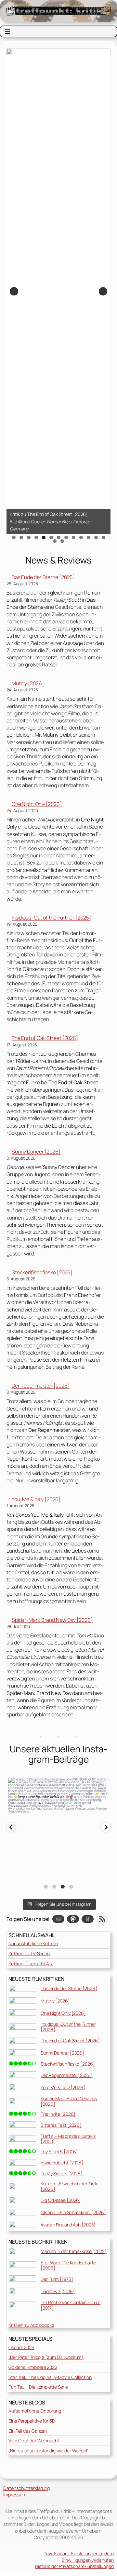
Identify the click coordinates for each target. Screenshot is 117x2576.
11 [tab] (89, 537)
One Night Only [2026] (37, 804)
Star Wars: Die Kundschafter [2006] (69, 2265)
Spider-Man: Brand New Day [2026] (52, 1620)
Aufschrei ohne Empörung (35, 2411)
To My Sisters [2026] (62, 2174)
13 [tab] (104, 537)
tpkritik (58, 1784)
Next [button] (103, 291)
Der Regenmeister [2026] (41, 1386)
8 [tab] (66, 537)
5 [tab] (44, 537)
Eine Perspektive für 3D (32, 2421)
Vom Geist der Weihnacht (34, 2441)
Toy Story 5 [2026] (59, 2152)
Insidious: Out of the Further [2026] (51, 918)
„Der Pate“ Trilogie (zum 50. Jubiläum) (46, 2357)
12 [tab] (96, 537)
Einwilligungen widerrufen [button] (88, 2560)
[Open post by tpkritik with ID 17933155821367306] (58, 1828)
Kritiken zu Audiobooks (31, 2325)
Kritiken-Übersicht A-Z (31, 1963)
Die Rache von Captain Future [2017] (71, 2305)
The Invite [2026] (58, 2114)
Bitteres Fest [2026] (61, 2125)
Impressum (15, 2495)
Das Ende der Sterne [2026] (43, 577)
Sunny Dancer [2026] (36, 1152)
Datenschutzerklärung (26, 2488)
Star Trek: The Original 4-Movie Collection (50, 2377)
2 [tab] (21, 537)
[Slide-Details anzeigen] (58, 291)
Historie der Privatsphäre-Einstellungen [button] (74, 2566)
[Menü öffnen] (7, 31)
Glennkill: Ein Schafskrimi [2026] (73, 2212)
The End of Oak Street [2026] (45, 1038)
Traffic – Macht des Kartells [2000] (68, 2139)
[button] (11, 1827)
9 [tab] (74, 537)
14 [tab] (55, 541)
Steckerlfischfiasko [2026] (42, 1272)
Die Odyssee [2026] (61, 2200)
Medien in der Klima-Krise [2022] (74, 2251)
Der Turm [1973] (57, 2279)
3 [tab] (29, 537)
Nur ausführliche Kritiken (33, 1943)
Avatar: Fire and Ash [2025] (68, 2225)
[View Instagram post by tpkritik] (102, 1870)
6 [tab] (51, 537)
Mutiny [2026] (28, 683)
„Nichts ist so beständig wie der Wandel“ (49, 2451)
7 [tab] (59, 537)
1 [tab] (14, 537)
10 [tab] (81, 537)
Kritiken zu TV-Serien (29, 1953)
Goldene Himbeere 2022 (33, 2367)
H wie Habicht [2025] (62, 2163)
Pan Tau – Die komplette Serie (38, 2387)
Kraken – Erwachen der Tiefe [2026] (70, 2186)
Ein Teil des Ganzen (28, 2431)
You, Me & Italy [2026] (36, 1499)
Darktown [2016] (58, 2291)
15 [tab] (62, 541)
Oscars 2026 (21, 2347)
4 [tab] (36, 537)
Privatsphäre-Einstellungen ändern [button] (79, 2554)
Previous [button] (14, 291)
